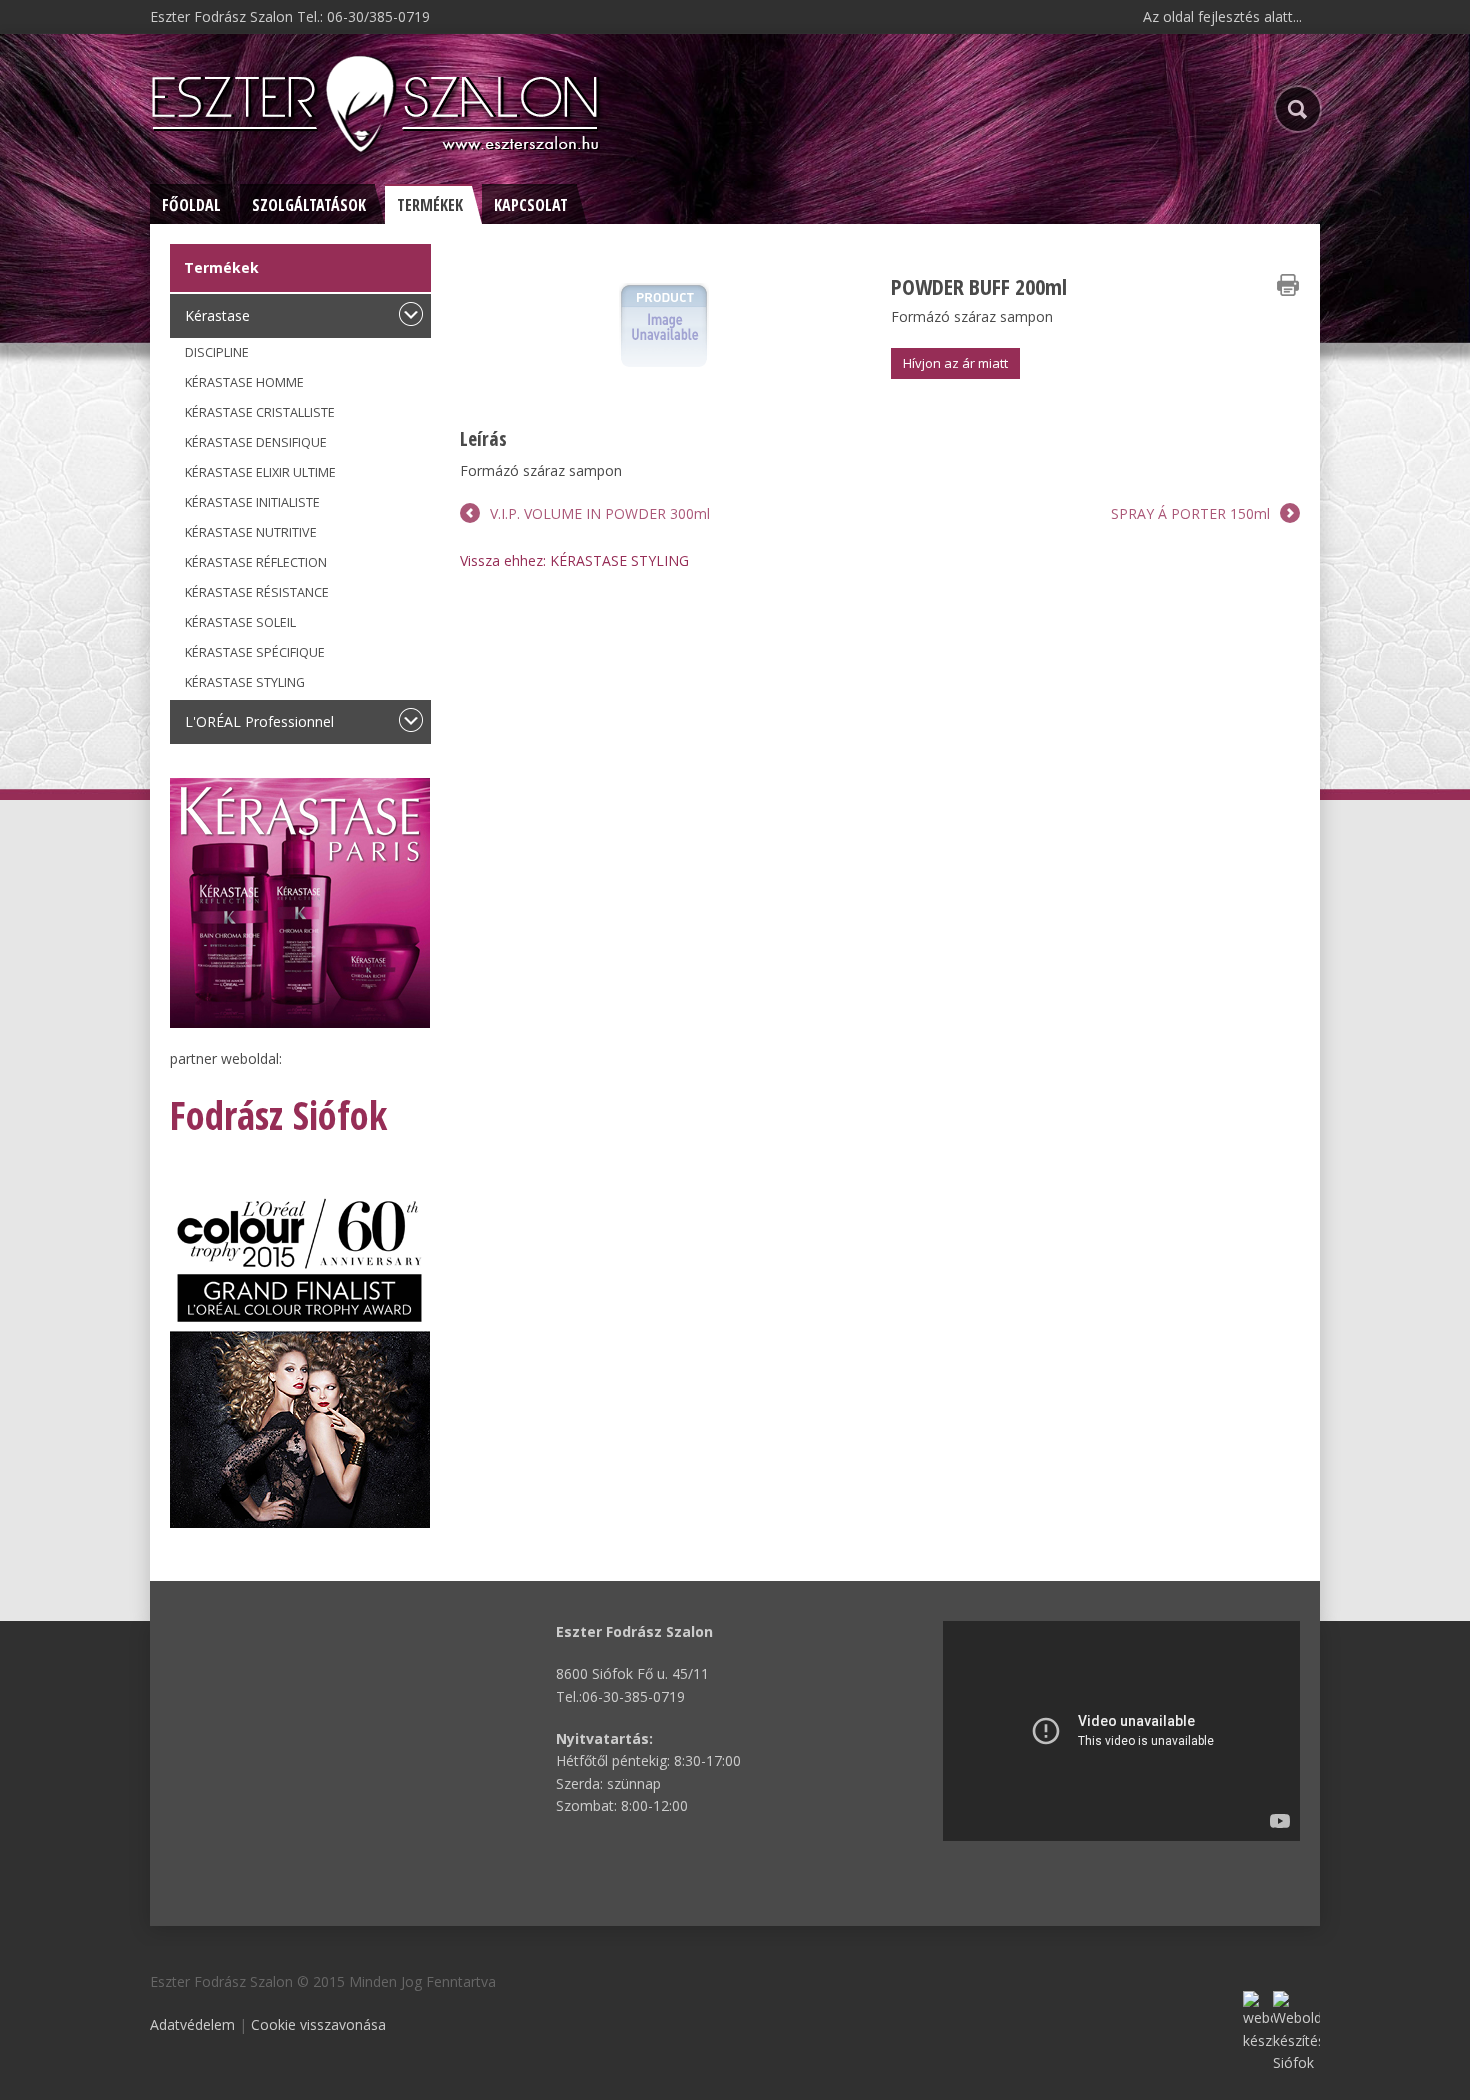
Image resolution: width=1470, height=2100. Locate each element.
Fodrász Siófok (278, 1114)
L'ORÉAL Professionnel (259, 721)
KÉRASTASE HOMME (244, 382)
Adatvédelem (192, 2024)
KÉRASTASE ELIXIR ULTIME (260, 472)
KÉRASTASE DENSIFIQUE (256, 442)
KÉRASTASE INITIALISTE (252, 502)
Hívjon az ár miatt (955, 363)
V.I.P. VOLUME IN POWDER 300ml (600, 513)
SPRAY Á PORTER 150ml (1190, 513)
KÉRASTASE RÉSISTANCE (257, 592)
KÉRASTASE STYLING (245, 682)
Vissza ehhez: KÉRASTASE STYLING (574, 560)
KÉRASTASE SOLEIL (240, 622)
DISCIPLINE (217, 352)
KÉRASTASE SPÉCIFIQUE (255, 652)
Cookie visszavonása (318, 2024)
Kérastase (217, 315)
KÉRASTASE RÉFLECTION (256, 562)
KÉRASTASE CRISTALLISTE (260, 412)
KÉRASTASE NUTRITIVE (251, 532)
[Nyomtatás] (1288, 285)
